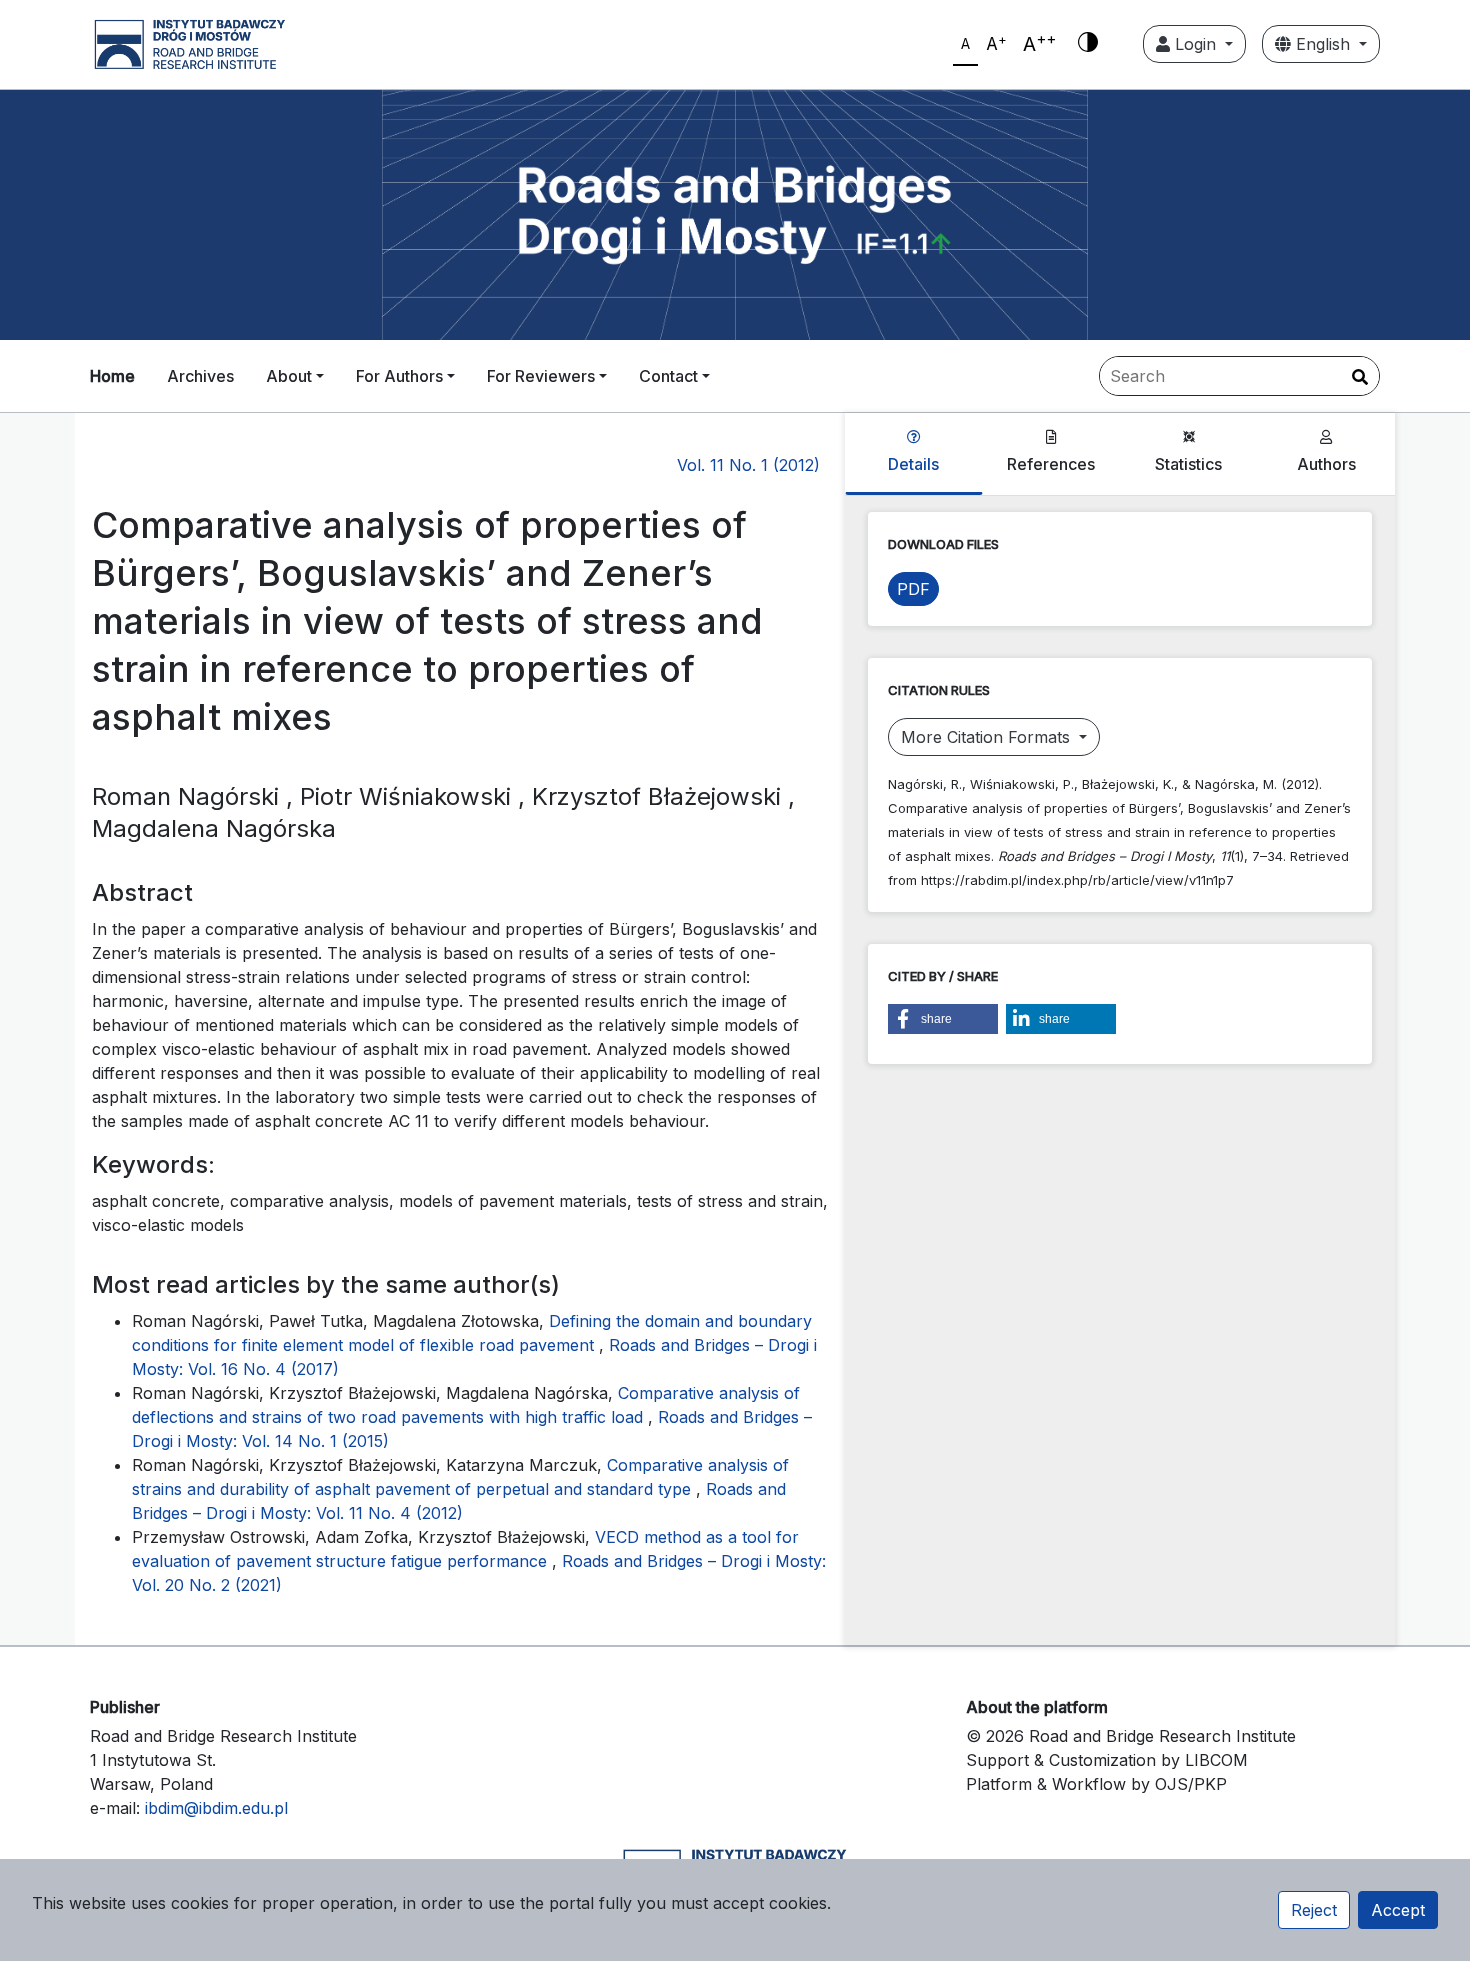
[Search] (1360, 377)
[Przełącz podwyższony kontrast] (1088, 44)
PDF (913, 589)
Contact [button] (668, 376)
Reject (1314, 1910)
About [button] (289, 376)
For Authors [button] (399, 376)
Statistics (1188, 464)
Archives (200, 376)
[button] (943, 1019)
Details (913, 464)
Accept (1398, 1910)
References (1051, 464)
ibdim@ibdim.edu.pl (216, 1808)
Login (1195, 44)
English (1323, 44)
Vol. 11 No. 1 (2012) (748, 465)
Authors (1326, 464)
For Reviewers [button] (541, 376)
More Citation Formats (988, 737)
